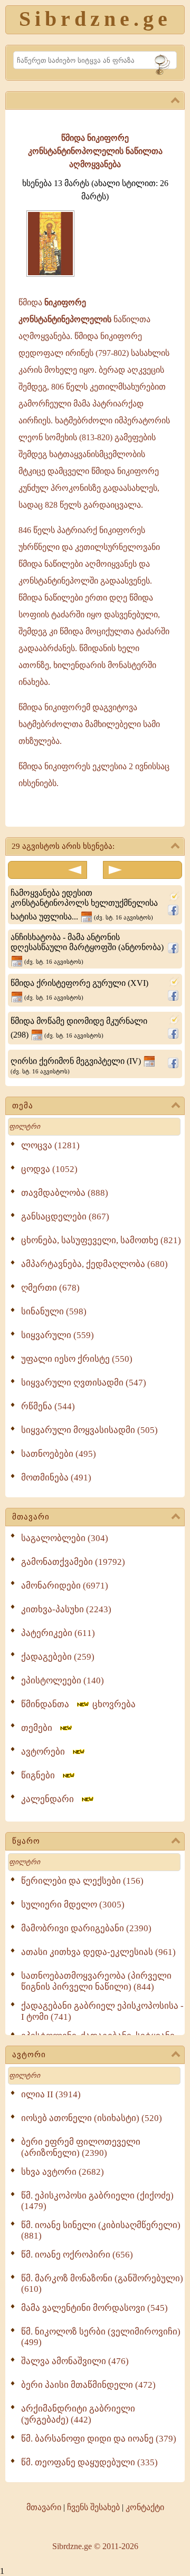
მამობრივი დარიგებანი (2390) (86, 1928)
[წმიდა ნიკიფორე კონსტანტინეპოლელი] (50, 274)
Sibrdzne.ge (95, 19)
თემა (23, 1106)
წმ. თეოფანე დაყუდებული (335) (89, 2462)
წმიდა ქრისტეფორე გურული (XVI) (79, 990)
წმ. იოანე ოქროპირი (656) (77, 2255)
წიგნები (41, 1775)
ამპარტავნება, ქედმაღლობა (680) (94, 1264)
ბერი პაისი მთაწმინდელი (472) (88, 2385)
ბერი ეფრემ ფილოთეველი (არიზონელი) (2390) (81, 2147)
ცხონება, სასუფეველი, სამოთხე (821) (101, 1240)
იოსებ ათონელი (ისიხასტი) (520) (92, 2118)
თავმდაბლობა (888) (65, 1193)
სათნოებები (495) (59, 1454)
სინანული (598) (54, 1311)
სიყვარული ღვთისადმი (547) (84, 1383)
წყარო (26, 1841)
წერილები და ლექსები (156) (82, 1881)
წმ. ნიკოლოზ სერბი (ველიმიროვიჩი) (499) (101, 2337)
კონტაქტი (145, 2507)
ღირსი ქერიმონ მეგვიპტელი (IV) (77, 1066)
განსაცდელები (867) (65, 1217)
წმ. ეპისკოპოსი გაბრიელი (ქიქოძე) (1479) (97, 2201)
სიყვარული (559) (58, 1335)
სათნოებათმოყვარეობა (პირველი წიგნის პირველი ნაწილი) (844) (96, 1981)
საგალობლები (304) (65, 1538)
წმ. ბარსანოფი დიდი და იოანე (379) (99, 2439)
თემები (40, 1728)
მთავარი (31, 1517)
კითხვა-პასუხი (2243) (66, 1609)
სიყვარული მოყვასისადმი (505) (89, 1430)
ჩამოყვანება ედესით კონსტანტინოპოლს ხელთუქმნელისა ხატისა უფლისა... (84, 905)
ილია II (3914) (51, 2094)
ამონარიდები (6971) (65, 1586)
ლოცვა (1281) (50, 1145)
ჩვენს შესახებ (93, 2507)
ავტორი (29, 2055)
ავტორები (46, 1752)
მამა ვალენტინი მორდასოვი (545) (94, 2308)
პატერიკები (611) (58, 1633)
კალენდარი (51, 1799)
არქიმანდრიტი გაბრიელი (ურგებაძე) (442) (78, 2414)
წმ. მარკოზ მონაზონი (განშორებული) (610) (102, 2284)
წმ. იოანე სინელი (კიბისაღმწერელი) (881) (101, 2230)
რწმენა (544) (48, 1406)
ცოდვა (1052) (49, 1169)
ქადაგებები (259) (58, 1657)
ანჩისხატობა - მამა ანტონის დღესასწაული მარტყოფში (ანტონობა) (87, 949)
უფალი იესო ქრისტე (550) (77, 1359)
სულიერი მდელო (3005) (73, 1905)
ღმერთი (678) (50, 1288)
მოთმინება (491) (56, 1478)
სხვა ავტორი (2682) (63, 2172)
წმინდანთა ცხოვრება (78, 1704)
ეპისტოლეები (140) (63, 1681)
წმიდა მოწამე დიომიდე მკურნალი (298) (79, 1028)
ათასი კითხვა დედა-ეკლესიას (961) (98, 1952)
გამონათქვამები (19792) (73, 1562)
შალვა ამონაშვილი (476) (75, 2361)
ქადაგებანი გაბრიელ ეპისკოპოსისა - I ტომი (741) (102, 2011)
